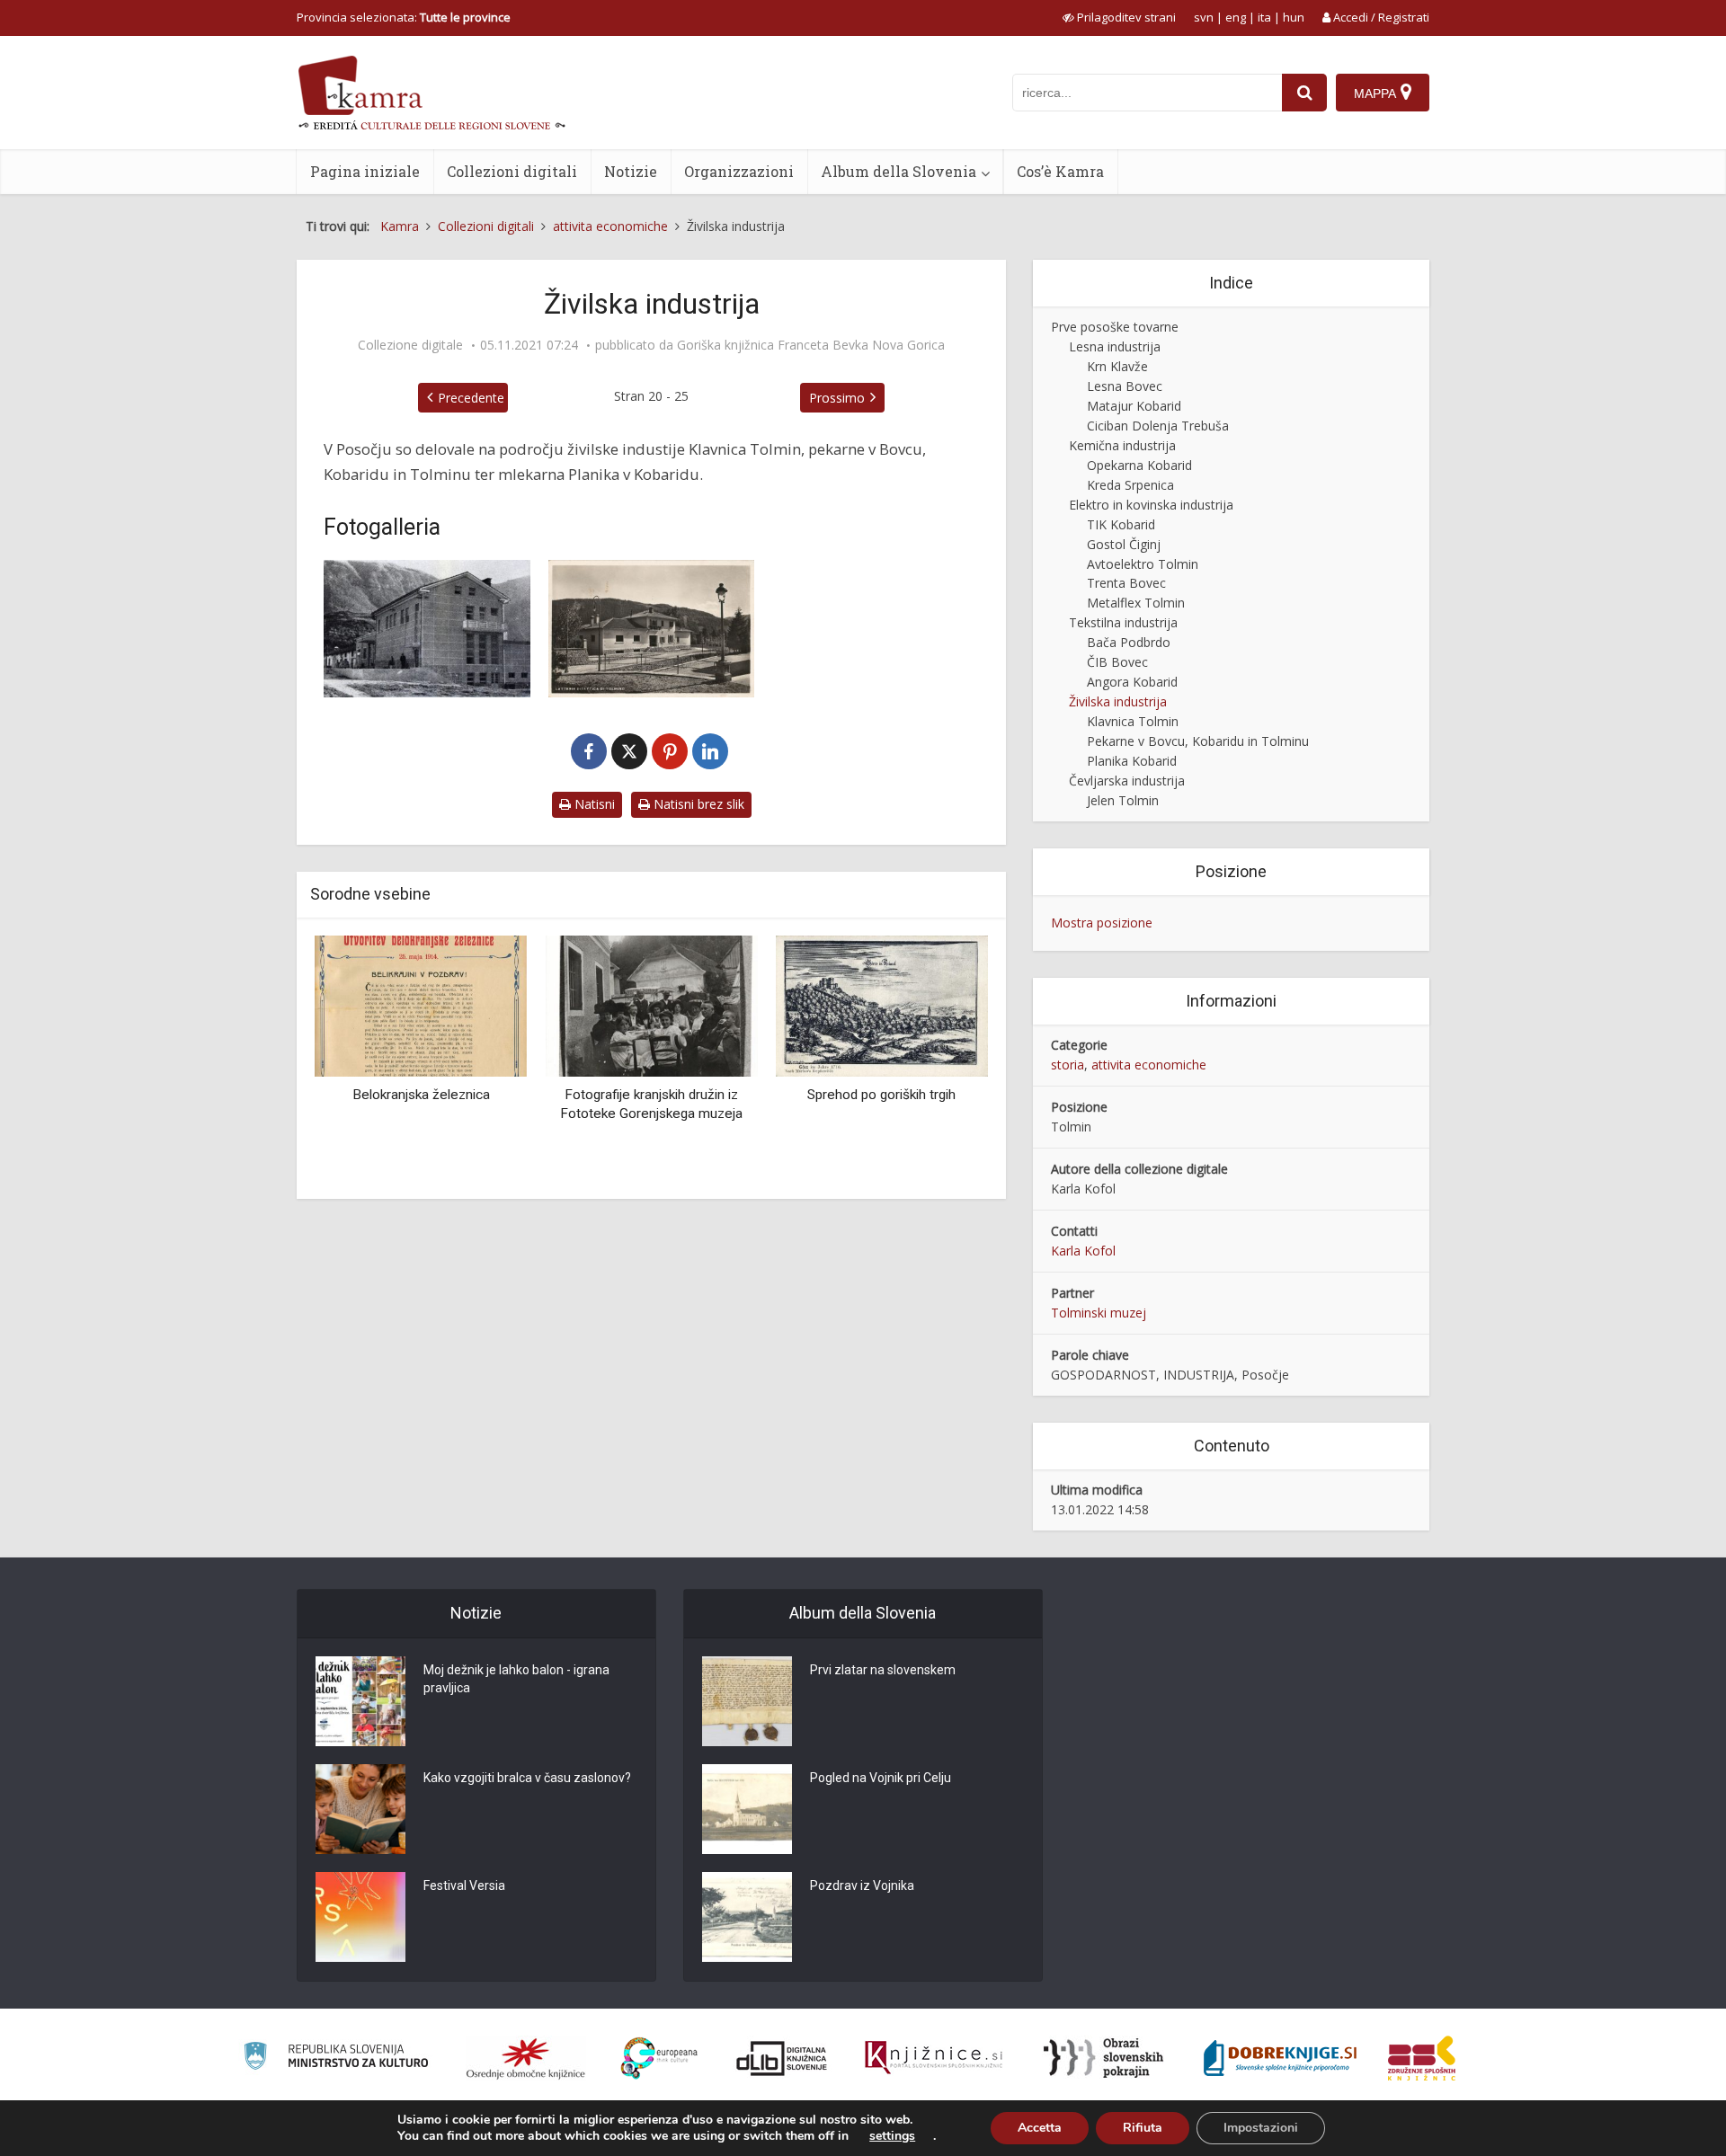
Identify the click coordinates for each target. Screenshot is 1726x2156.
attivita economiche (1149, 1065)
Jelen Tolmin (1123, 800)
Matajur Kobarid (1134, 406)
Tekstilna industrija (1123, 622)
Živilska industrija (1118, 701)
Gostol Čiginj (1124, 544)
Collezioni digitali (512, 171)
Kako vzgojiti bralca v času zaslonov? (527, 1778)
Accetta (1040, 2128)
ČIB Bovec (1117, 662)
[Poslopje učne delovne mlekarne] (652, 629)
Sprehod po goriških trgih (881, 1095)
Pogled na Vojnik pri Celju (881, 1778)
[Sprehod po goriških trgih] (882, 1004)
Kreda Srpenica (1130, 485)
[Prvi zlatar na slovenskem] (747, 1701)
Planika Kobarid (1132, 761)
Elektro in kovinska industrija (1151, 505)
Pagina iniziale (365, 171)
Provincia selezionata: (404, 17)
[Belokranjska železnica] (421, 1004)
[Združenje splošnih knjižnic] (1422, 2058)
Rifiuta (1143, 2128)
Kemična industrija (1122, 445)
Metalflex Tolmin (1136, 603)
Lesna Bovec (1125, 386)
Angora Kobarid (1132, 682)
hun (1294, 17)
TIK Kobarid (1121, 524)
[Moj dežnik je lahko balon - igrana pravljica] (360, 1701)
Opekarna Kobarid (1139, 465)
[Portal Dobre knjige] (1280, 2058)
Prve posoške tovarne (1115, 327)
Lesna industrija (1115, 346)
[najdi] (1304, 93)
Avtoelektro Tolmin (1143, 564)
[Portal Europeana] (659, 2058)
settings (892, 2136)
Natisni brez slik (697, 804)
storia (1068, 1065)
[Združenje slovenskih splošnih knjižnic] (934, 2058)
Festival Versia (464, 1885)
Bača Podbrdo (1129, 642)
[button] (943, 1060)
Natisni (593, 804)
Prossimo (837, 398)
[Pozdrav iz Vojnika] (747, 1917)
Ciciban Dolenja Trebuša (1158, 426)
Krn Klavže (1117, 366)
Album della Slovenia (899, 171)
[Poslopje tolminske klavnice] (427, 629)
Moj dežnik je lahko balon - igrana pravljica (516, 1679)
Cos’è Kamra (1060, 171)
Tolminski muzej (1099, 1313)
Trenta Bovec (1126, 583)
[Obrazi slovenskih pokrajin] (1103, 2058)
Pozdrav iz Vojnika (862, 1885)
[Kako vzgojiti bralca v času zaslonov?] (360, 1809)
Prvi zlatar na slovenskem (883, 1670)
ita (1264, 17)
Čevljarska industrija (1127, 781)
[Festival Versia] (360, 1917)
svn (1204, 17)
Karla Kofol (1083, 1251)
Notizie (631, 171)
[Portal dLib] (782, 2058)
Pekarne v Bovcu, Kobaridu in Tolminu (1198, 741)
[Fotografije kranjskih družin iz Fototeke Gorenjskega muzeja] (651, 1004)
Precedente (471, 398)
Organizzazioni (739, 171)
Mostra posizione (1102, 923)
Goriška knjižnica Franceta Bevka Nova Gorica (811, 345)
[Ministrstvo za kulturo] (336, 2058)
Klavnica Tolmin (1133, 721)
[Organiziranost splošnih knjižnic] (526, 2058)
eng (1236, 17)
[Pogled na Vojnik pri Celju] (747, 1809)
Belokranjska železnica (421, 1095)
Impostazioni (1261, 2128)
